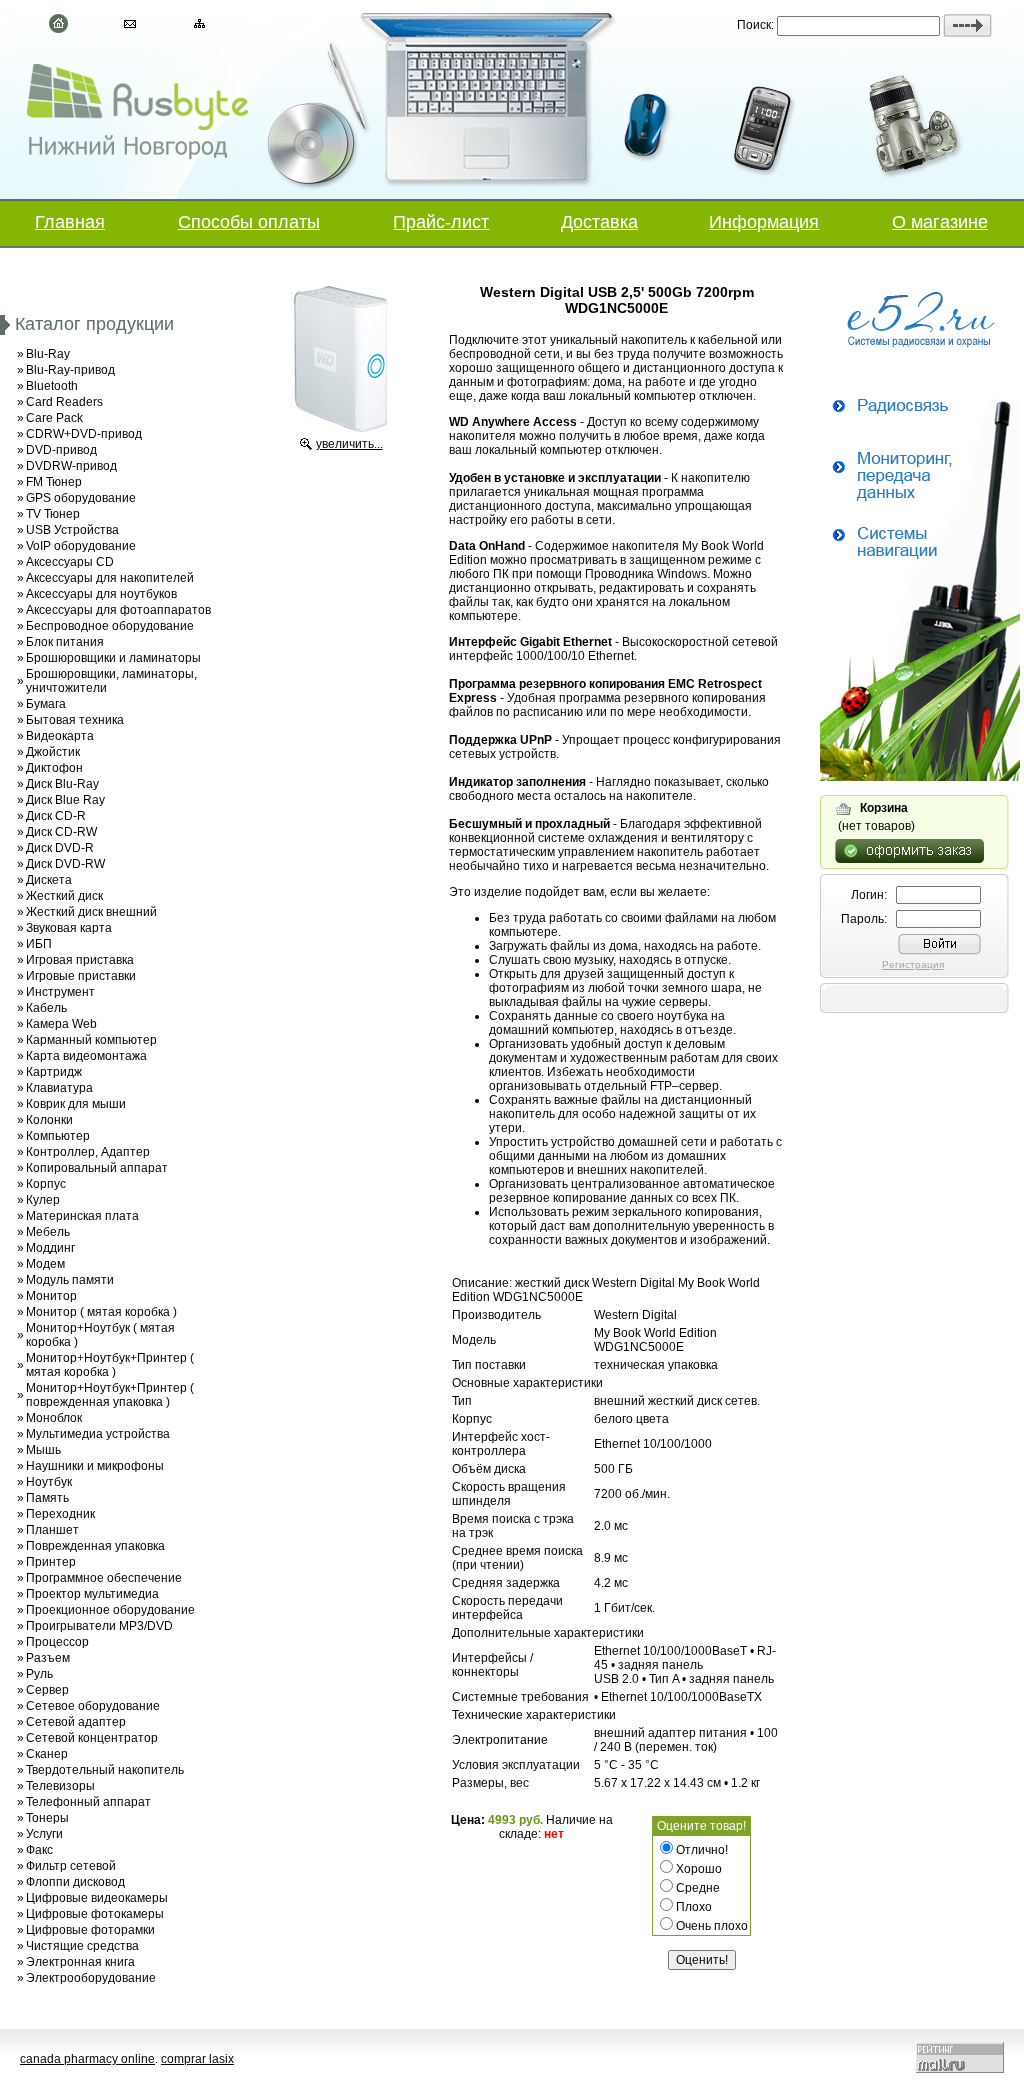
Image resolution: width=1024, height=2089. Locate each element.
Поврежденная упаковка (95, 1546)
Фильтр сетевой (71, 1866)
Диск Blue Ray (65, 800)
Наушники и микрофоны (95, 1466)
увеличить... (349, 444)
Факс (39, 1850)
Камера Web (61, 1024)
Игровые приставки (81, 976)
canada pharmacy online (87, 2059)
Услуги (44, 1834)
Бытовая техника (75, 720)
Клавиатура (59, 1088)
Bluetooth (52, 386)
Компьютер (58, 1136)
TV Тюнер (53, 514)
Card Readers (64, 402)
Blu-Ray (48, 354)
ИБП (39, 944)
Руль (39, 1674)
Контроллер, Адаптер (88, 1152)
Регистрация (913, 964)
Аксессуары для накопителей (110, 578)
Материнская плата (82, 1216)
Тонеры (47, 1818)
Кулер (43, 1200)
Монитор (51, 1296)
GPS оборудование (81, 498)
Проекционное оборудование (110, 1610)
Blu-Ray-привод (70, 370)
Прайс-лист (441, 222)
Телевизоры (60, 1786)
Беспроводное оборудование (110, 626)
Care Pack (54, 418)
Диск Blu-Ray (62, 784)
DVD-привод (61, 450)
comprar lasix (197, 2059)
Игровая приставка (80, 960)
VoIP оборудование (81, 546)
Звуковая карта (69, 928)
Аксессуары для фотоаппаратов (118, 610)
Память (47, 1498)
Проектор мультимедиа (92, 1594)
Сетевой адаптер (76, 1722)
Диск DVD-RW (65, 864)
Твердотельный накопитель (105, 1770)
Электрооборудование (91, 1978)
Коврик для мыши (76, 1104)
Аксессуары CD (70, 562)
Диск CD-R (56, 816)
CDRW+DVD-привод (84, 434)
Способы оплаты (249, 222)
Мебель (48, 1232)
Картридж (54, 1072)
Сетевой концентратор (92, 1738)
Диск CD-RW (61, 832)
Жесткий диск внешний (91, 912)
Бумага (46, 704)
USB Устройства (72, 530)
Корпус (46, 1184)
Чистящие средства (82, 1946)
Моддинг (50, 1248)
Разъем (48, 1658)
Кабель (46, 1008)
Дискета (49, 880)
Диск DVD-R (60, 848)
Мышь (43, 1450)
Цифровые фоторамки (90, 1930)
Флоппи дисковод (75, 1882)
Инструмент (60, 992)
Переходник (60, 1514)
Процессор (57, 1642)
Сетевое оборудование (93, 1706)
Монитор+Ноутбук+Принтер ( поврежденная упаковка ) (110, 1395)
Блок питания (65, 642)
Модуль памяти (70, 1280)
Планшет (52, 1530)
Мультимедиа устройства (98, 1434)
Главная (70, 222)
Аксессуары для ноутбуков (101, 594)
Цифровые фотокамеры (95, 1914)
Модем (45, 1264)
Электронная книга (80, 1962)
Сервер (47, 1690)
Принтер (51, 1562)
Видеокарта (60, 736)
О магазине (940, 222)
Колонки (49, 1120)
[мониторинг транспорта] (920, 777)
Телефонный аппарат (88, 1802)
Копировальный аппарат (97, 1168)
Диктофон (54, 768)
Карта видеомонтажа (86, 1056)
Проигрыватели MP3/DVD (99, 1626)
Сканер (47, 1754)
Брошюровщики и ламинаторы (113, 658)
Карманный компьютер (91, 1040)
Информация (764, 222)
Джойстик (53, 752)
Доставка (599, 222)
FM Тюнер (54, 482)
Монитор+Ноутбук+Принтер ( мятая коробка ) (110, 1365)
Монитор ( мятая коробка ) (101, 1312)
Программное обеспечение (104, 1578)
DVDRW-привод (71, 466)
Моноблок (54, 1418)
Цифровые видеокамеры (97, 1898)
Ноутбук (49, 1482)
